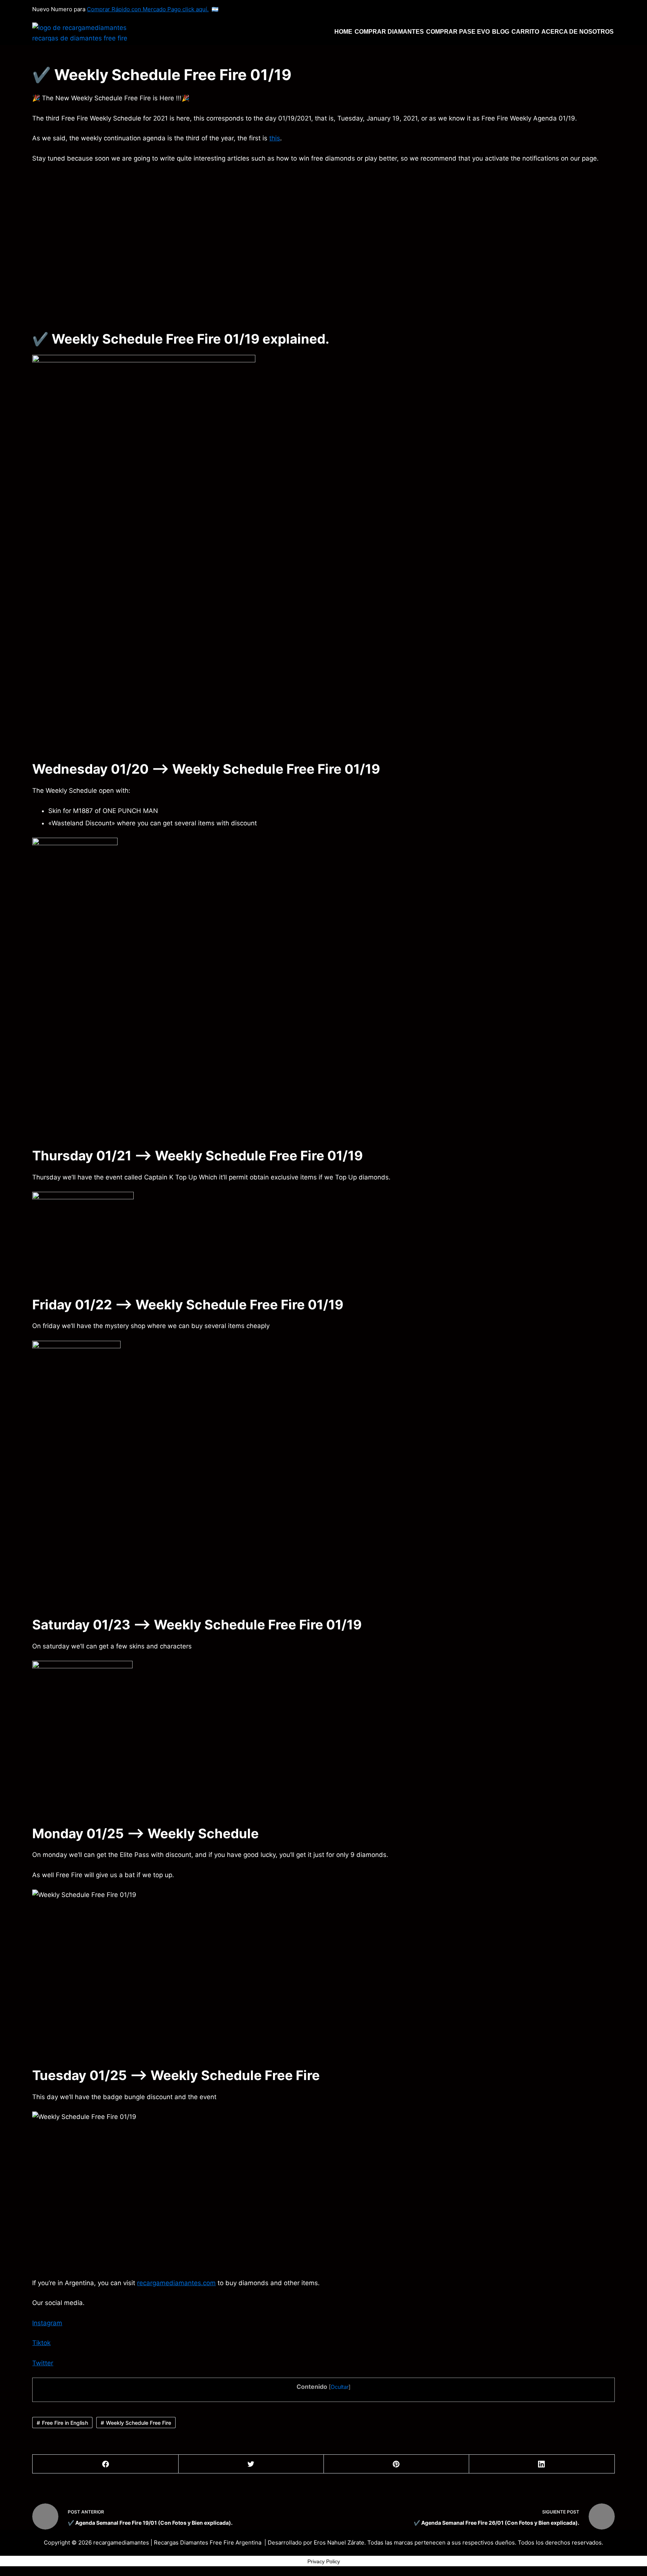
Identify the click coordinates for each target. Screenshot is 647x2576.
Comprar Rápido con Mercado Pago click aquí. (148, 9)
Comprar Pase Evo (458, 32)
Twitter (43, 2363)
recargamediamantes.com (176, 2283)
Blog (501, 32)
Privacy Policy (324, 2561)
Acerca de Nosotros (578, 32)
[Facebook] (105, 2464)
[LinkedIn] (542, 2464)
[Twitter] (251, 2464)
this (275, 138)
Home (343, 32)
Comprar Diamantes (389, 32)
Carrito (525, 32)
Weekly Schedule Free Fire (139, 2423)
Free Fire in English (65, 2423)
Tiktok (41, 2343)
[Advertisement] (257, 246)
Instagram (47, 2323)
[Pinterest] (396, 2464)
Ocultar (340, 2387)
